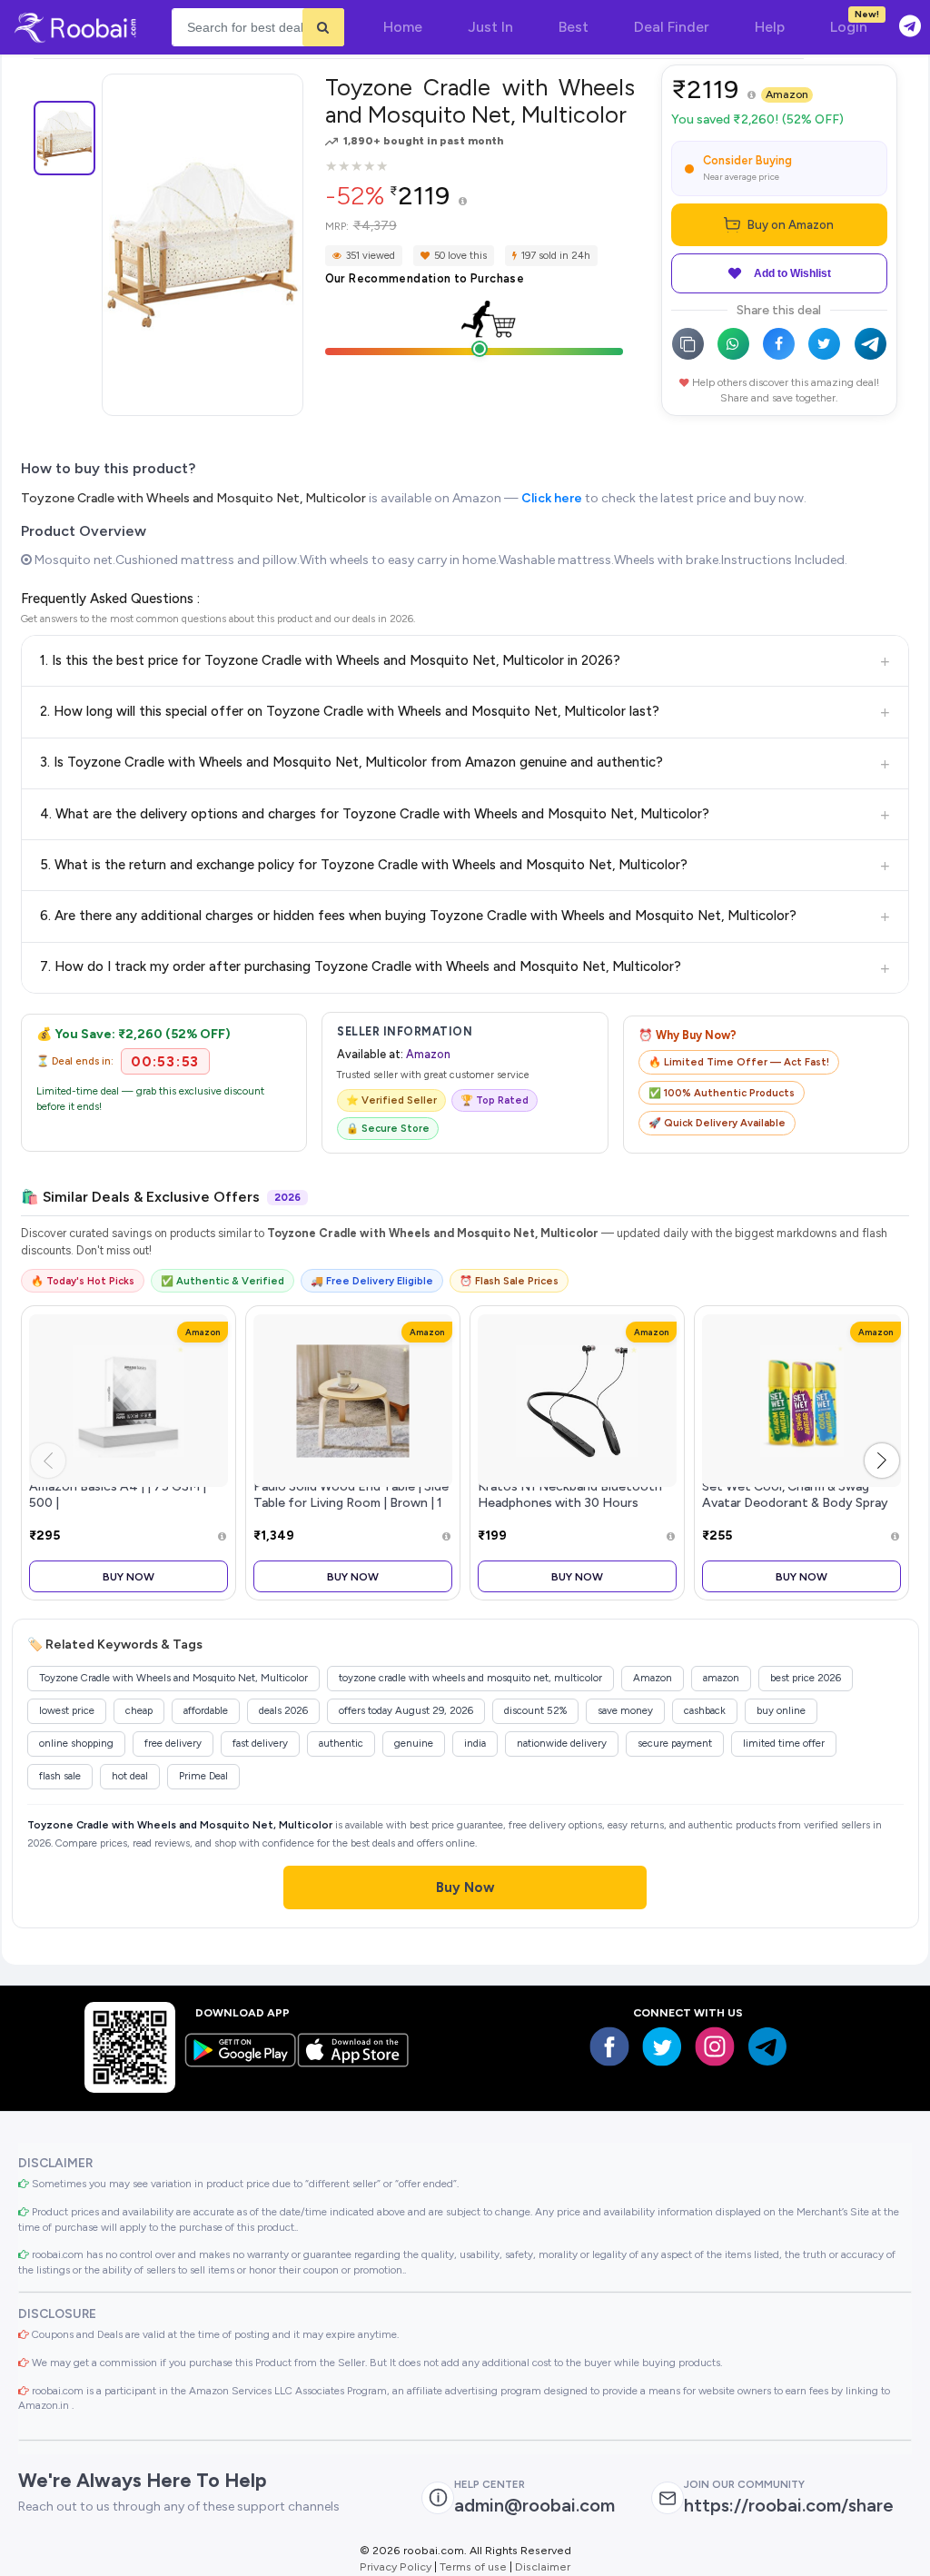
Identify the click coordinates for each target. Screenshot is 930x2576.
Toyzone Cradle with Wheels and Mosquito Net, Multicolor (193, 498)
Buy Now (129, 1576)
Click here (552, 498)
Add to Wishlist (792, 273)
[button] (882, 1461)
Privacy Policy (396, 2566)
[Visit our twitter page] (662, 2046)
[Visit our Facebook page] (609, 2046)
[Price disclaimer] (463, 202)
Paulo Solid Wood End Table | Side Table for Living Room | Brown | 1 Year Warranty (351, 1502)
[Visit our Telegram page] (767, 2046)
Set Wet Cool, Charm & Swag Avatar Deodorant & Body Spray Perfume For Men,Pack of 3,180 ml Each (795, 1510)
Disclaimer (543, 2566)
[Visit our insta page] (715, 2046)
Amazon (787, 94)
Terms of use (473, 2566)
